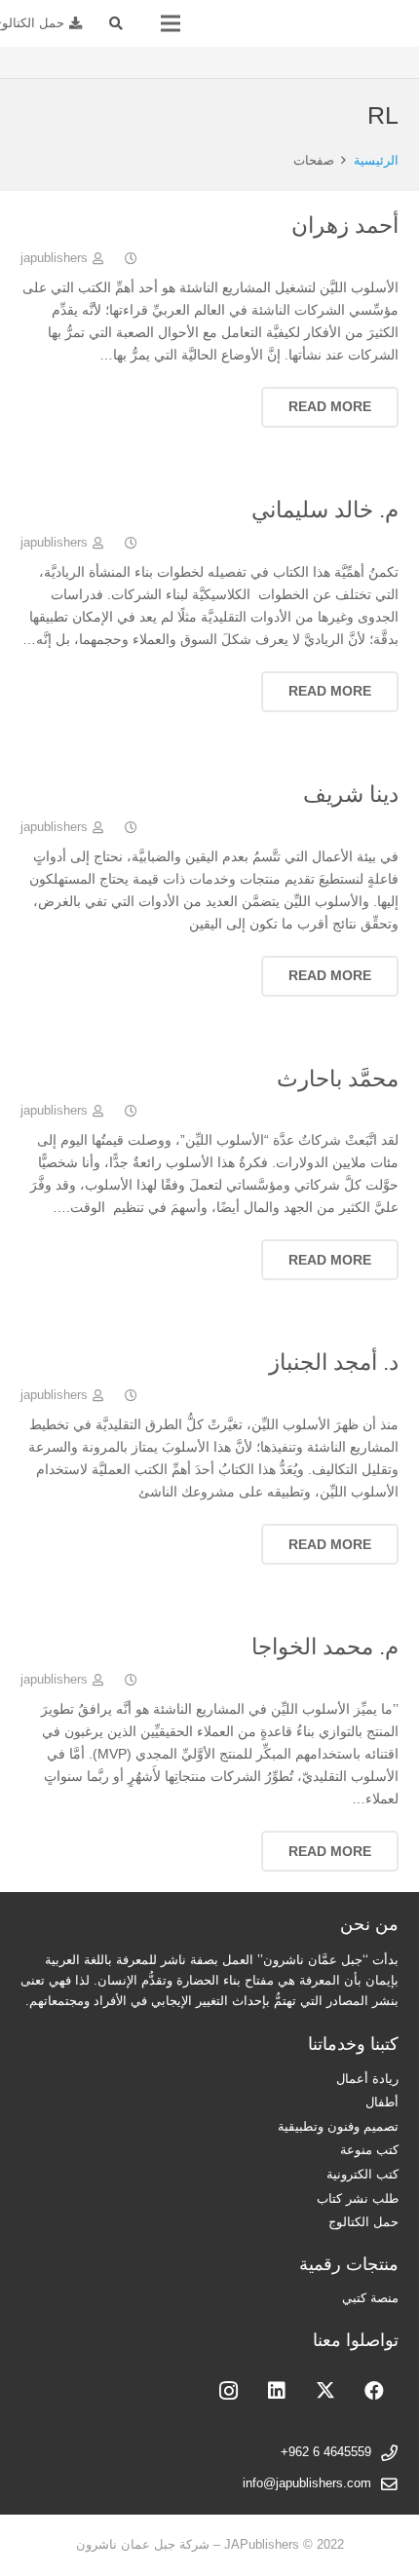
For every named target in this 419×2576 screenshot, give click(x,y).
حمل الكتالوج (363, 2222)
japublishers (54, 258)
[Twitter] (325, 2391)
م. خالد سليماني (325, 510)
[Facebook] (374, 2391)
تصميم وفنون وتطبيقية (338, 2127)
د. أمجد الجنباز (334, 1362)
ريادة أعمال (367, 2079)
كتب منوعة (369, 2150)
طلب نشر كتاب (358, 2199)
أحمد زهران (345, 225)
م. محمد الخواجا (325, 1647)
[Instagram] (228, 2391)
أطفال (382, 2102)
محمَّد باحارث (338, 1079)
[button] (116, 23)
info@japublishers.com (307, 2483)
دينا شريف (351, 794)
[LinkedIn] (277, 2391)
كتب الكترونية (362, 2175)
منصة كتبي (370, 2298)
